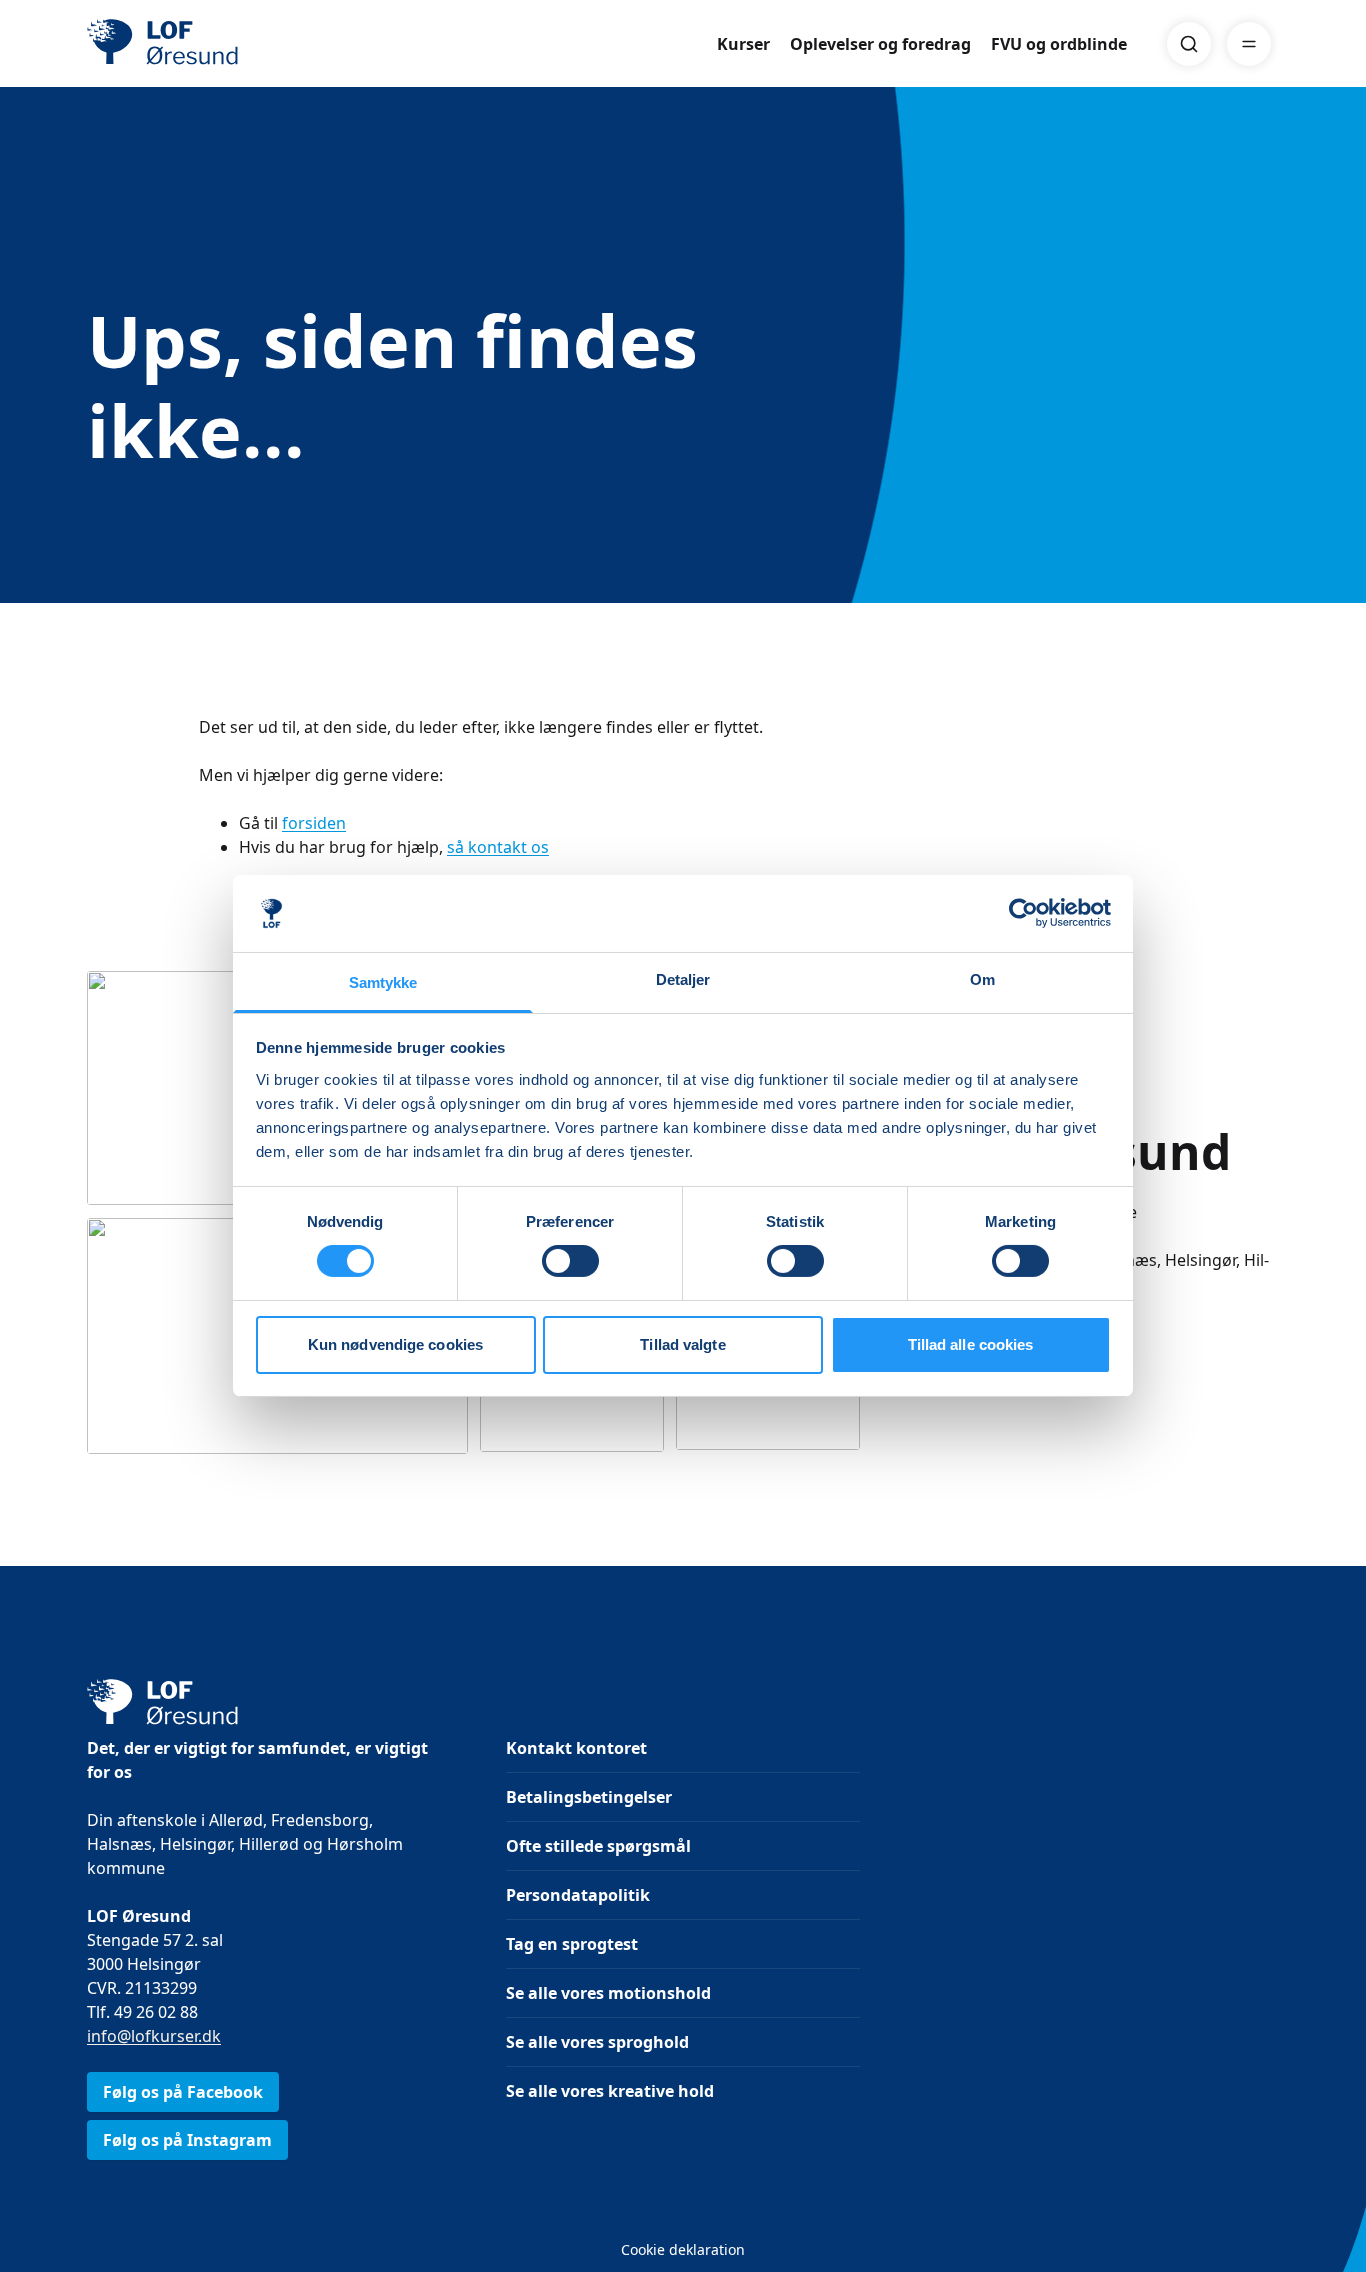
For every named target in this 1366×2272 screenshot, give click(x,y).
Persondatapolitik (578, 1895)
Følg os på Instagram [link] (187, 2140)
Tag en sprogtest (572, 1944)
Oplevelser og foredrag (880, 44)
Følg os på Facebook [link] (183, 2092)
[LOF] (233, 44)
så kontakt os (498, 847)
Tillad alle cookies (971, 1344)
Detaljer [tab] (683, 979)
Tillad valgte (682, 1344)
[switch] (570, 1261)
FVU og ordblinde (1059, 44)
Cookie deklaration (683, 2249)
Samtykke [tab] (383, 982)
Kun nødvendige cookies (395, 1344)
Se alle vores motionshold (608, 1993)
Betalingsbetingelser (589, 1797)
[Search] (1189, 44)
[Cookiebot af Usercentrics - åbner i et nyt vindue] (1023, 913)
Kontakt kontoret (576, 1748)
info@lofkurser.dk (154, 2036)
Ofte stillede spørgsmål (598, 1846)
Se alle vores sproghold (597, 2042)
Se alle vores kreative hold (610, 2091)
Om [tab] (982, 979)
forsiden (314, 823)
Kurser (743, 44)
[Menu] (1249, 44)
